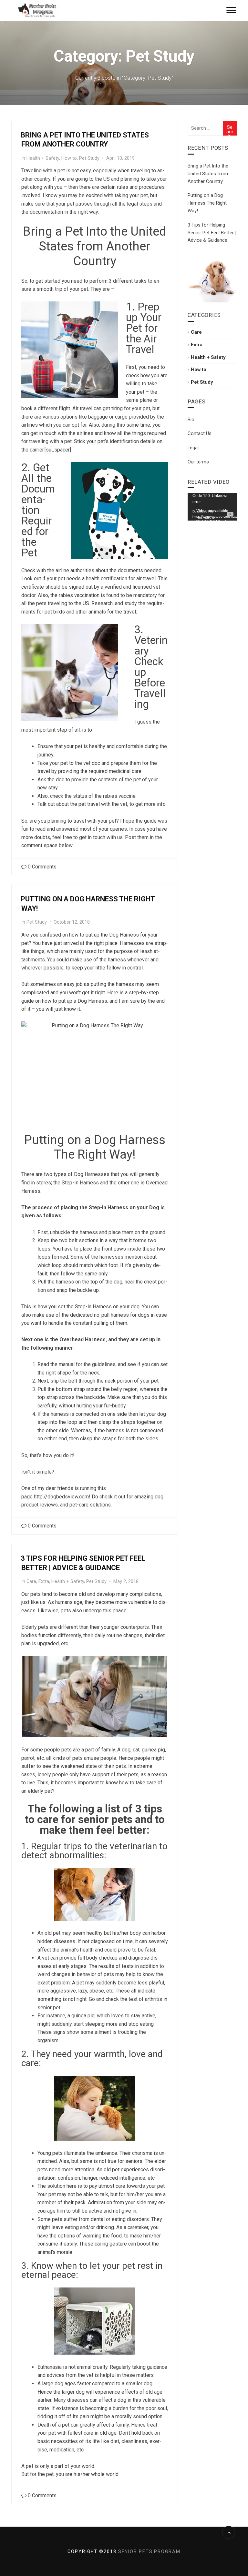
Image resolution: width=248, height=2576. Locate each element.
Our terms (198, 462)
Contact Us (200, 433)
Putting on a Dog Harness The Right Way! (207, 203)
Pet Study (89, 158)
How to (69, 158)
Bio (191, 420)
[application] (212, 507)
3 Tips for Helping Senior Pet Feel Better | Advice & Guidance (212, 233)
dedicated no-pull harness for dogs (110, 1315)
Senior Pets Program (149, 2551)
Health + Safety (43, 158)
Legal (193, 448)
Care (31, 1582)
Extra (44, 1582)
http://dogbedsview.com (61, 1497)
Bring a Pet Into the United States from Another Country (208, 174)
